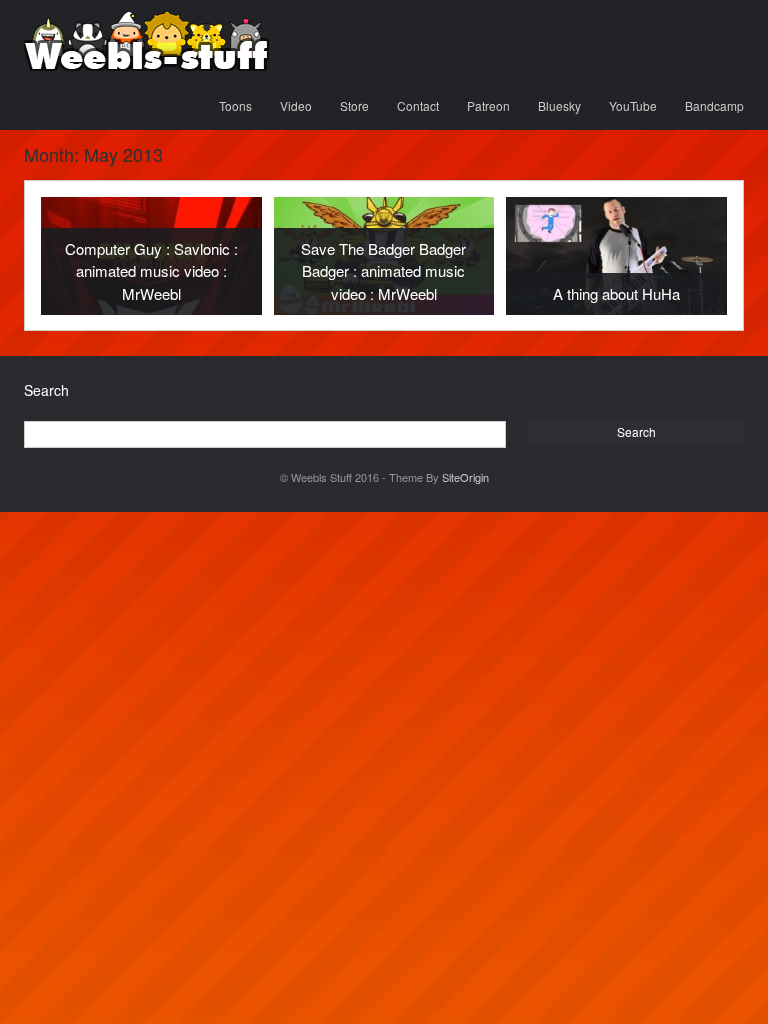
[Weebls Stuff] (146, 41)
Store (354, 105)
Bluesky (559, 105)
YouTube (633, 105)
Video (296, 105)
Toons (235, 105)
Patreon (488, 105)
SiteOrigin (465, 477)
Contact (418, 105)
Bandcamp (714, 105)
